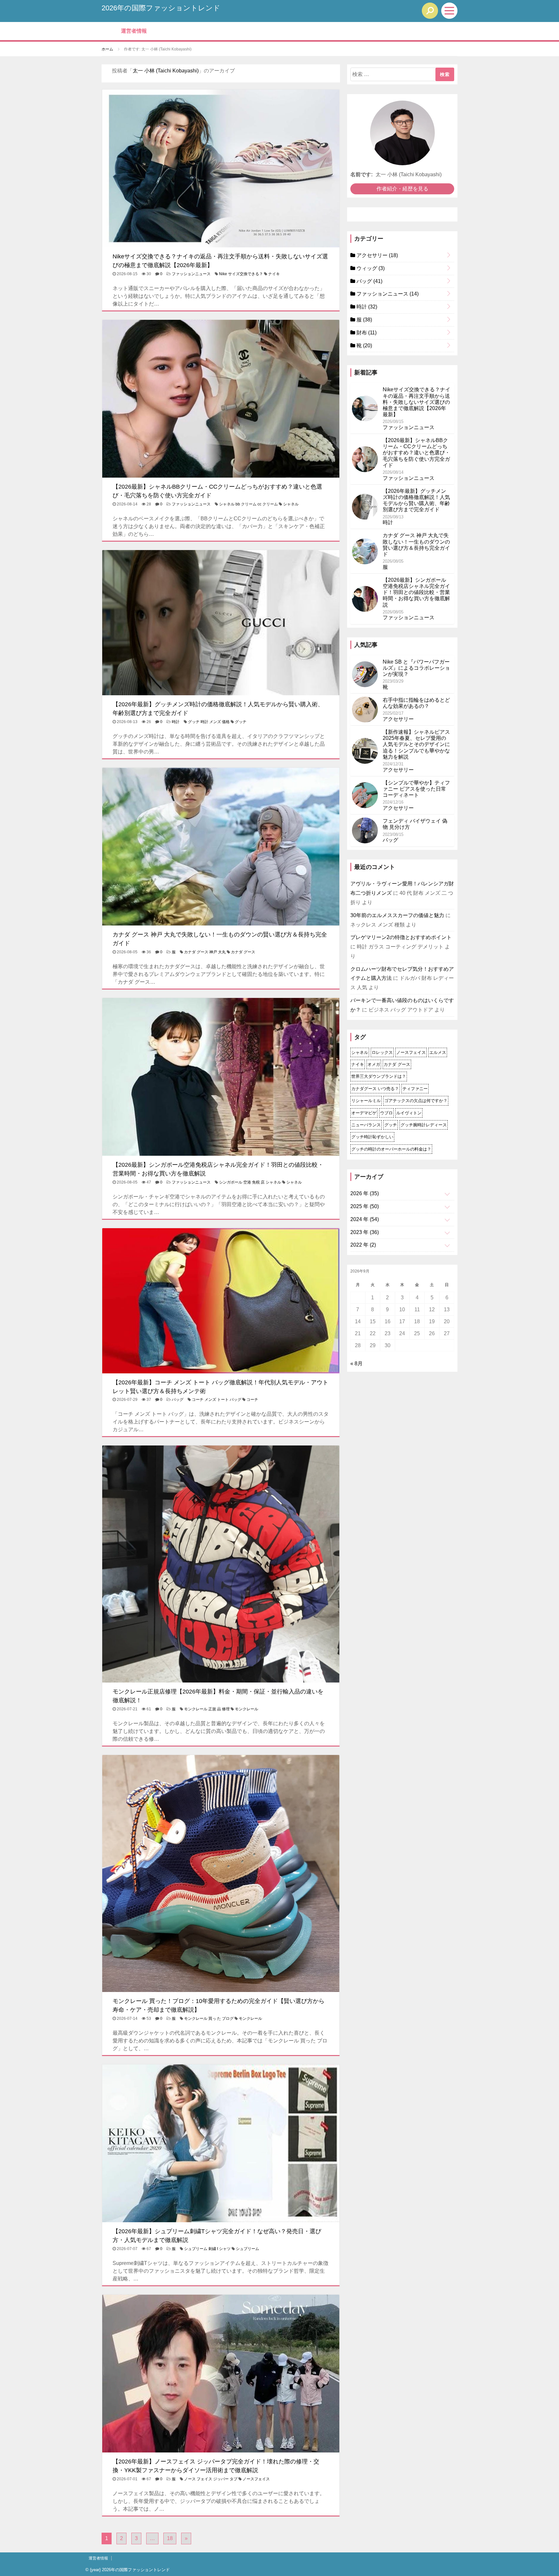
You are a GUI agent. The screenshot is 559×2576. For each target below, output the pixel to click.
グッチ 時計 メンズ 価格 (209, 722)
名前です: (362, 174)
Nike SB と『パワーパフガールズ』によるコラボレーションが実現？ (416, 668)
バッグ (178, 1400)
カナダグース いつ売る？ (375, 1089)
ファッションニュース (191, 274)
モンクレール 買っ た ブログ (209, 2019)
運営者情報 (134, 31)
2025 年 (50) (365, 1206)
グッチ (241, 722)
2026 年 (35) (365, 1193)
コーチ (252, 1400)
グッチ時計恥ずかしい (372, 1137)
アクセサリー (377, 255)
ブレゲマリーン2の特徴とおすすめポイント (401, 937)
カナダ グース (243, 952)
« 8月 (356, 1364)
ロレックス (382, 1052)
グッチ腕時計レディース (424, 1125)
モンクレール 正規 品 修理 (207, 1709)
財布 (366, 333)
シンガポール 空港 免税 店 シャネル (250, 1182)
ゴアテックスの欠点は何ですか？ (416, 1101)
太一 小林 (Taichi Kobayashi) (166, 71)
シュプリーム (247, 2249)
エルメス (438, 1052)
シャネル (291, 504)
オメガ (374, 1064)
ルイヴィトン (409, 1113)
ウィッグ (370, 268)
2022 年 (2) (363, 1245)
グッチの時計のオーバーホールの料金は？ (391, 1149)
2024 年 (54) (365, 1219)
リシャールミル (366, 1101)
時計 (176, 722)
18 (170, 2538)
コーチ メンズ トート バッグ (217, 1400)
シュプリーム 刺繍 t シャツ (207, 2249)
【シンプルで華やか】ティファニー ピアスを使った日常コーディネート (416, 789)
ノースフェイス (256, 2479)
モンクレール (247, 1709)
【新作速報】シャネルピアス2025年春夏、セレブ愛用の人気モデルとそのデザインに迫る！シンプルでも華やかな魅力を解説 (416, 744)
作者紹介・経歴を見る (402, 189)
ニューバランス (366, 1125)
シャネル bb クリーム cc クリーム (248, 504)
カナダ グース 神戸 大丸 (205, 952)
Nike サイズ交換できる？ (241, 274)
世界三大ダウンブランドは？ (379, 1076)
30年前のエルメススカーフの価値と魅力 (397, 915)
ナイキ (274, 274)
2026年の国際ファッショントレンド (161, 8)
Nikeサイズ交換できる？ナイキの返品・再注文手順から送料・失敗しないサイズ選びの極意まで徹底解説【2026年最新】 (417, 402)
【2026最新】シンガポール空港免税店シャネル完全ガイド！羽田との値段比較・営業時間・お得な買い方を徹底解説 (416, 592)
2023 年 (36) (365, 1232)
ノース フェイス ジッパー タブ (211, 2479)
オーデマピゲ (364, 1113)
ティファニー (415, 1089)
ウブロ (386, 1113)
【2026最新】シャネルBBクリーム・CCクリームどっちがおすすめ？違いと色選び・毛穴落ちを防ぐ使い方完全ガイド (416, 453)
